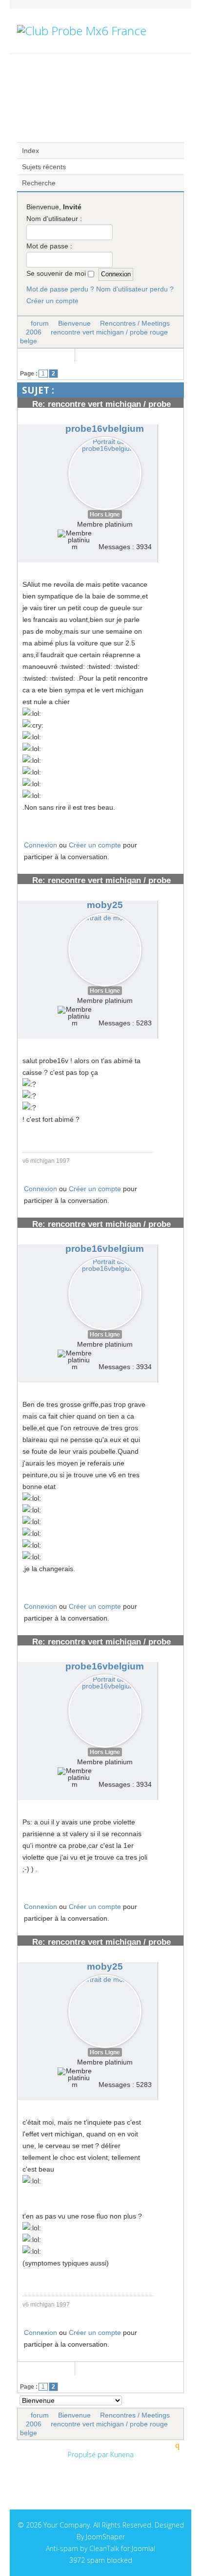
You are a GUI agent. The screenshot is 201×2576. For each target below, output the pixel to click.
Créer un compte (52, 301)
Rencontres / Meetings (135, 323)
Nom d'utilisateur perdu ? (135, 289)
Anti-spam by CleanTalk (82, 2548)
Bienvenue (74, 323)
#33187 (168, 901)
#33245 (168, 1663)
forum (40, 323)
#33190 (168, 1245)
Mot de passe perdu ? (60, 289)
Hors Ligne (105, 514)
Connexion (40, 845)
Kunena (122, 2454)
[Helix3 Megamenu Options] (180, 74)
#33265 (168, 1963)
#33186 (168, 425)
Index (30, 151)
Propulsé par (89, 2454)
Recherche (39, 183)
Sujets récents (44, 167)
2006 (34, 332)
